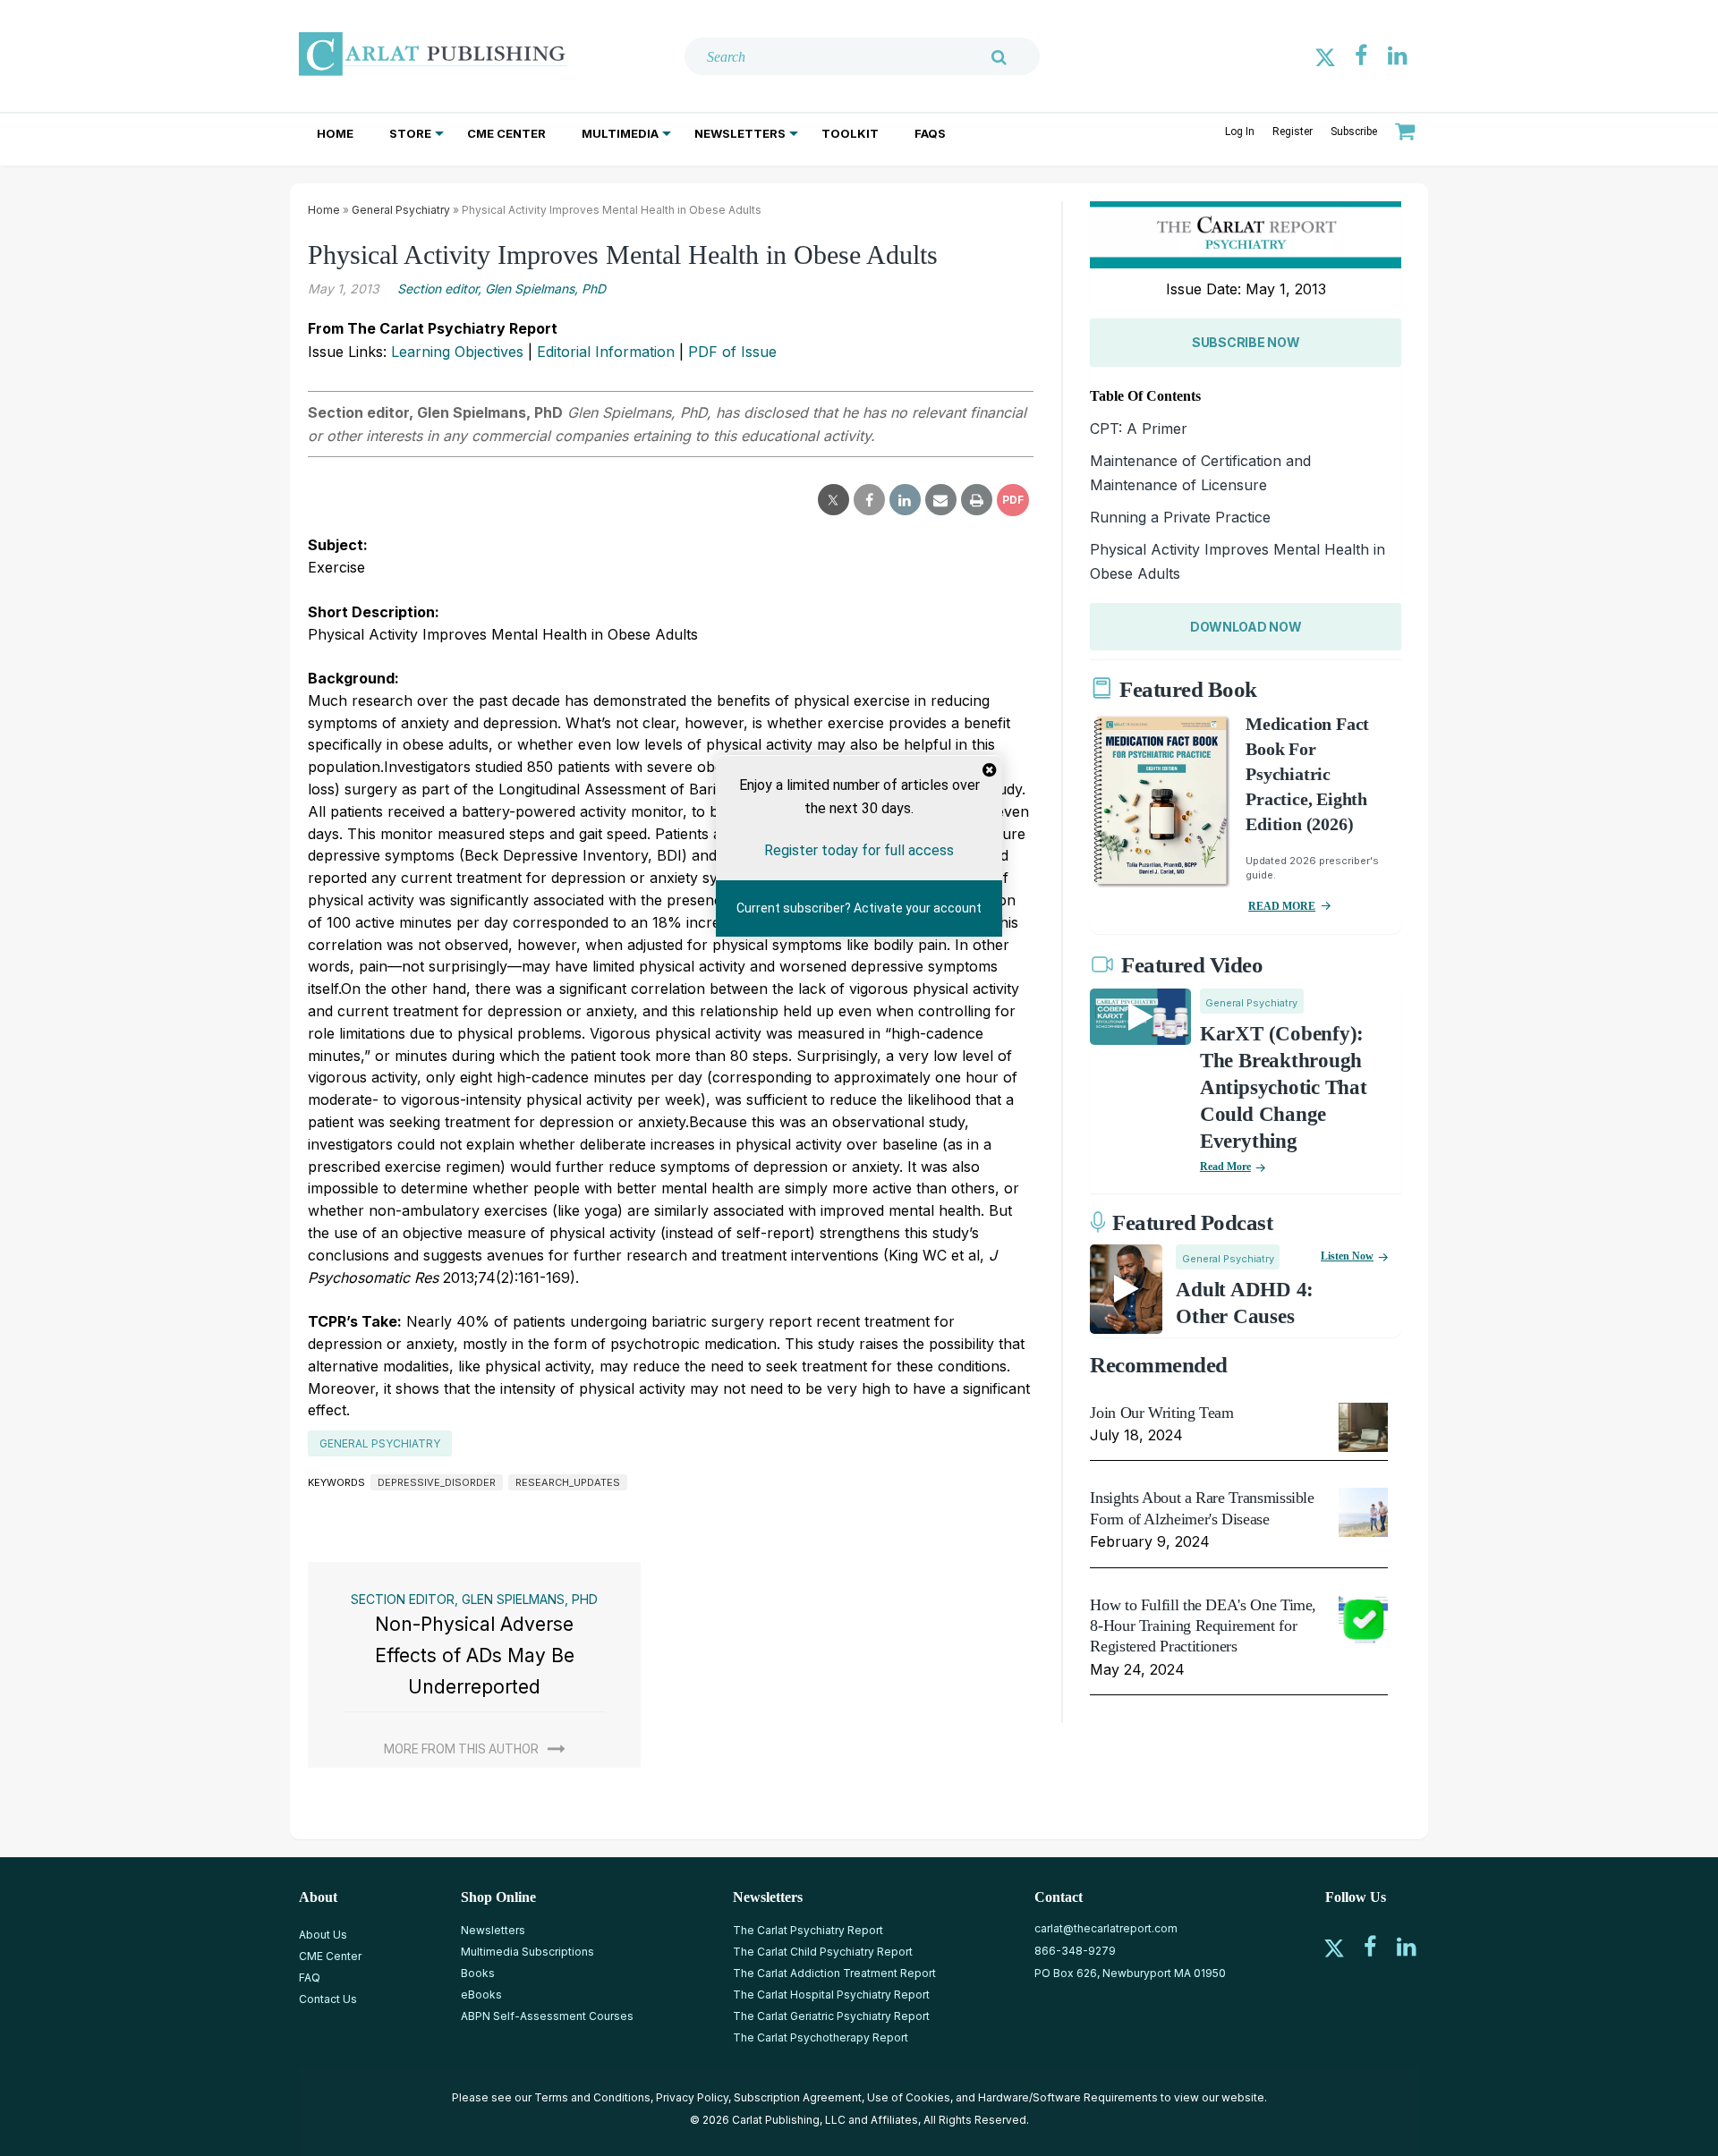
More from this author (461, 1749)
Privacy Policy (692, 2097)
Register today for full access (859, 849)
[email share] (941, 500)
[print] (977, 500)
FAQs (930, 133)
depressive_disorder (437, 1482)
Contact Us (328, 1999)
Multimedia (620, 133)
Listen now (1347, 1256)
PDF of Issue (732, 352)
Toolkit (850, 133)
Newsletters (740, 133)
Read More (1225, 1167)
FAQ (310, 1978)
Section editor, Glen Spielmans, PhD (502, 289)
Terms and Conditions (592, 2097)
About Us (323, 1935)
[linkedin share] (905, 500)
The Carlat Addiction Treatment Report (834, 1973)
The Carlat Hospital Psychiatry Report (831, 1995)
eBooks (481, 1995)
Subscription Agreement (798, 2097)
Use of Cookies (909, 2097)
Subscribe (1354, 132)
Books (478, 1973)
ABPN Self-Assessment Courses (547, 2016)
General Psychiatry (401, 210)
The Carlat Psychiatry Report (808, 1930)
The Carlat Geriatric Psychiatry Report (831, 2016)
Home (335, 133)
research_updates (568, 1482)
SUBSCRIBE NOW (1246, 342)
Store (410, 133)
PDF (1013, 500)
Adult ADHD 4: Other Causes (1245, 1303)
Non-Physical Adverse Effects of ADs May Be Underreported (475, 1655)
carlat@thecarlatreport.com (1106, 1928)
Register (1293, 132)
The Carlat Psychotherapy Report (821, 2037)
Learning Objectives (457, 352)
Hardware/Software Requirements (1068, 2097)
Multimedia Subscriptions (527, 1952)
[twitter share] (833, 500)
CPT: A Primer (1139, 429)
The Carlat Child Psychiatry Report (823, 1952)
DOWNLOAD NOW (1246, 627)
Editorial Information (606, 352)
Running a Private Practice (1180, 517)
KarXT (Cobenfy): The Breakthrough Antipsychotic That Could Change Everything (1284, 1087)
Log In (1240, 132)
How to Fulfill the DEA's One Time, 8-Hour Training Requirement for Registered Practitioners (1203, 1626)
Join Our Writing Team (1161, 1413)
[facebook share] (869, 500)
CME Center (506, 133)
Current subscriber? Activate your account (859, 908)
